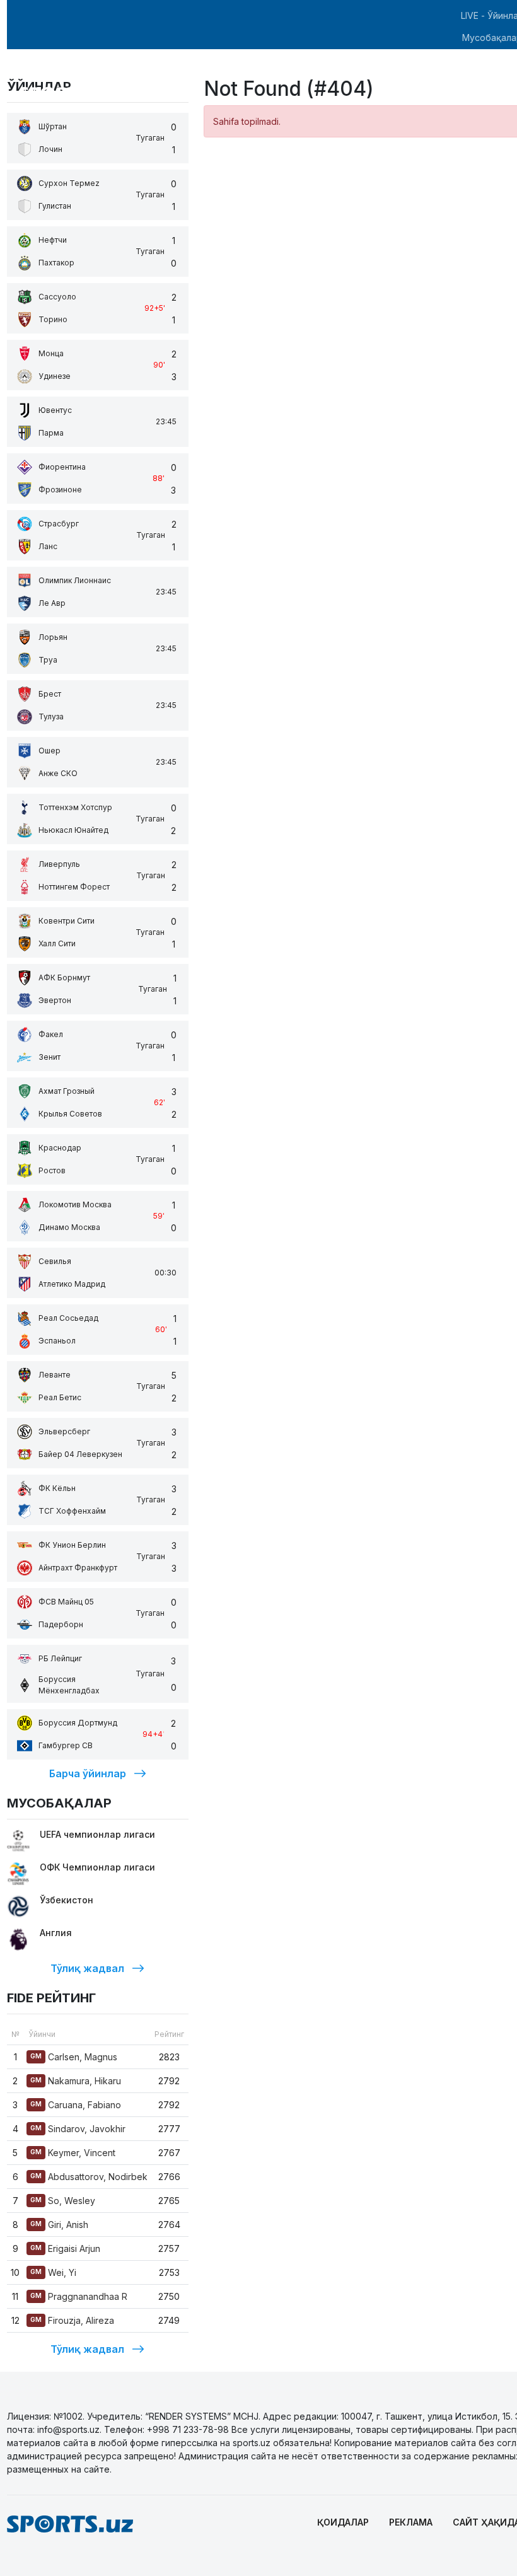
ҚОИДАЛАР (343, 2522)
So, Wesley (63, 2201)
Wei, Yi (53, 2272)
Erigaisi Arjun (65, 2248)
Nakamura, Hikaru (76, 2081)
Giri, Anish (59, 2225)
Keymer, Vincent (73, 2153)
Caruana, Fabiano (76, 2105)
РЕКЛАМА (411, 2522)
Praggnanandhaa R (79, 2296)
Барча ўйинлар (88, 1773)
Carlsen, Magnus (74, 2057)
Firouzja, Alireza (72, 2320)
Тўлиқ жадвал (87, 1968)
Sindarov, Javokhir (78, 2129)
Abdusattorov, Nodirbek (89, 2177)
